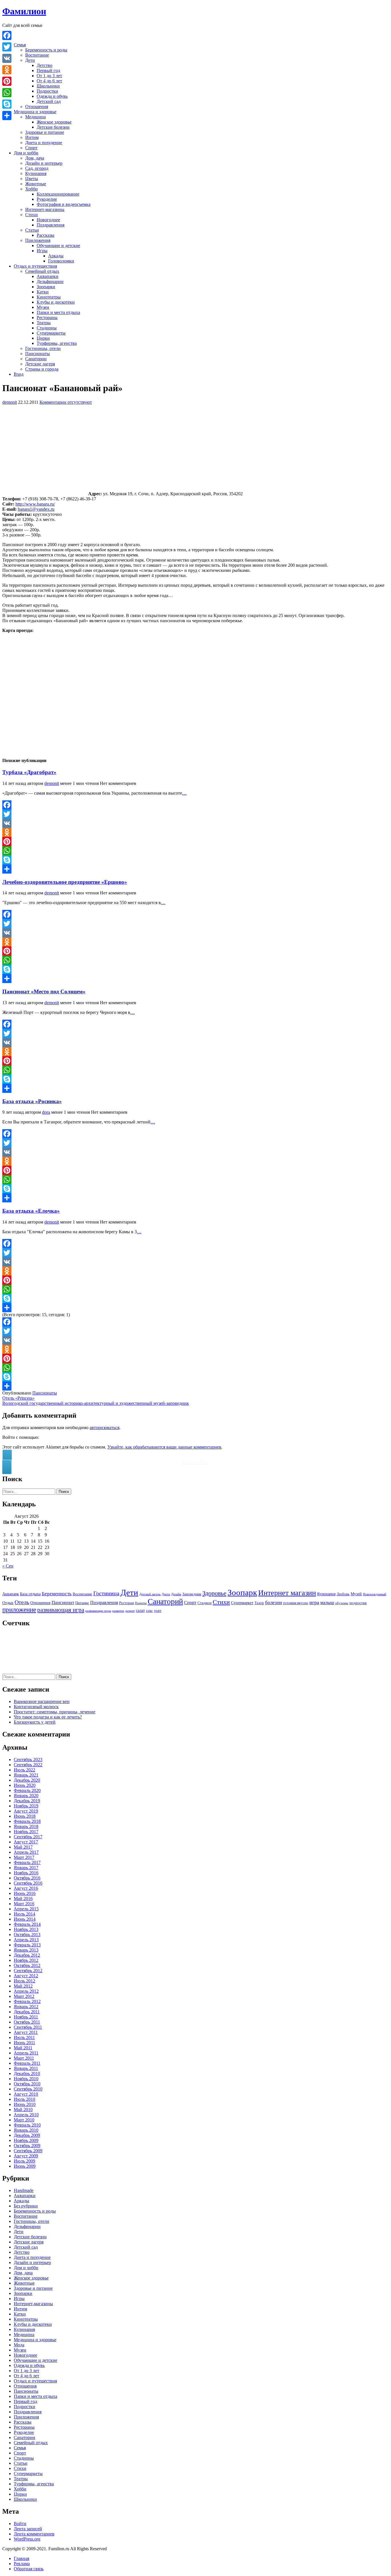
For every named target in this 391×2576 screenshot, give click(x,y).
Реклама (22, 2564)
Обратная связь (29, 2569)
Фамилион (24, 11)
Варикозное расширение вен (42, 1701)
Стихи (31, 215)
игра (314, 1602)
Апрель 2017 (26, 1852)
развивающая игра (61, 1610)
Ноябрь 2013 (26, 1929)
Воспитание (37, 55)
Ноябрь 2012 (26, 1960)
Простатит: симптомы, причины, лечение (55, 1712)
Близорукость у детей (35, 1722)
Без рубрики (26, 2206)
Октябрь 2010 (27, 2084)
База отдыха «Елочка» (31, 1211)
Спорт (31, 148)
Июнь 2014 (25, 1919)
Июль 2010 (24, 2099)
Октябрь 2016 (27, 1878)
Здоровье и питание (45, 132)
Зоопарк (242, 1592)
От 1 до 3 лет (49, 76)
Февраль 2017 (27, 1862)
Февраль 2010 (27, 2125)
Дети (30, 60)
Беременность (57, 1594)
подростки (358, 1603)
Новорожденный (375, 1594)
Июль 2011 (24, 2037)
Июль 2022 (24, 1770)
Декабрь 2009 (27, 2135)
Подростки (47, 91)
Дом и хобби (26, 153)
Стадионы (47, 328)
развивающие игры (98, 1611)
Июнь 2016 (25, 1893)
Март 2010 (24, 2120)
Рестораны (47, 318)
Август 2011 (26, 2032)
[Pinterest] (195, 842)
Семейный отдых (42, 271)
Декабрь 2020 (27, 1780)
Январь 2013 (26, 1950)
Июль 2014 (24, 1914)
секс (149, 1611)
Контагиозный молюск (36, 1707)
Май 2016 (23, 1898)
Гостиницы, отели (43, 348)
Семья (20, 45)
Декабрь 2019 (27, 1801)
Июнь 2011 (24, 2043)
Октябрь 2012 (27, 1965)
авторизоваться (104, 1428)
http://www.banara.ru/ (35, 504)
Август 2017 (26, 1842)
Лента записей (28, 2529)
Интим (32, 137)
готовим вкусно (296, 1603)
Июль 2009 (24, 2161)
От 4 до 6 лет (49, 81)
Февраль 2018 (27, 1821)
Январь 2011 (26, 2068)
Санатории (36, 359)
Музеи (43, 307)
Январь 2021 (26, 1775)
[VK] (195, 823)
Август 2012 (26, 1976)
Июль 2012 (24, 1981)
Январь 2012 (26, 2007)
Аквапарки (48, 276)
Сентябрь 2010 (28, 2089)
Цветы (32, 179)
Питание (82, 1603)
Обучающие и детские (58, 245)
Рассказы (46, 235)
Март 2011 (24, 2058)
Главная (21, 2558)
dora (46, 1112)
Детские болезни (53, 127)
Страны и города (42, 369)
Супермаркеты (51, 333)
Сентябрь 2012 (28, 1971)
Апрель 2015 (26, 1909)
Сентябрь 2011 (28, 2027)
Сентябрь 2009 (28, 2151)
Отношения (37, 107)
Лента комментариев (34, 2534)
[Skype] (195, 860)
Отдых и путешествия (35, 266)
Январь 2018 (26, 1826)
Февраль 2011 (27, 2063)
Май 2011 (23, 2048)
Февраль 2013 (27, 1945)
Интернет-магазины (45, 209)
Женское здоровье (54, 122)
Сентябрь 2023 (28, 1760)
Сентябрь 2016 (28, 1883)
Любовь (343, 1594)
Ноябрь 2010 (26, 2079)
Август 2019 (26, 1811)
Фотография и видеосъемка (64, 204)
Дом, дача (35, 158)
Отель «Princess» (18, 1398)
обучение (342, 1603)
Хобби (31, 189)
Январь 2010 (26, 2130)
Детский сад (49, 101)
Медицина (35, 117)
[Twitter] (195, 814)
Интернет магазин (287, 1593)
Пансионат (63, 1603)
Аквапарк (11, 1594)
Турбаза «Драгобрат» (29, 772)
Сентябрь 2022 (28, 1765)
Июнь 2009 (25, 2166)
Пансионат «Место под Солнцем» (44, 991)
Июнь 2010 (25, 2104)
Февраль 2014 (27, 1924)
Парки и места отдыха (58, 312)
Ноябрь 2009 (26, 2140)
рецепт (130, 1611)
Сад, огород (37, 168)
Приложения (38, 240)
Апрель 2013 (26, 1940)
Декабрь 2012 (27, 1955)
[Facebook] (195, 805)
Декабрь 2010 (27, 2073)
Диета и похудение (44, 143)
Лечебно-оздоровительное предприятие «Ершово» (65, 882)
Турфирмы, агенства (57, 343)
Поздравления (51, 225)
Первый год (48, 70)
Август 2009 (26, 2156)
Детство (45, 65)
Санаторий (165, 1602)
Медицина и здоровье (35, 112)
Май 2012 (23, 1986)
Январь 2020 (26, 1796)
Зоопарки (46, 287)
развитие (118, 1611)
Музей (356, 1594)
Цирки (43, 338)
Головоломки (61, 261)
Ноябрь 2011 (26, 2017)
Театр (259, 1603)
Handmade (24, 2190)
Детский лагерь (150, 1594)
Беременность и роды (46, 50)
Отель (22, 1602)
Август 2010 (26, 2094)
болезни (273, 1603)
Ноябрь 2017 (26, 1832)
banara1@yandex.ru (36, 509)
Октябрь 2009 (27, 2146)
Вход (19, 374)
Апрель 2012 (26, 1991)
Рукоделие (47, 199)
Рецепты (141, 1603)
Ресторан (127, 1603)
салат (140, 1610)
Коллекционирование (58, 194)
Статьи (32, 230)
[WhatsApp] (195, 851)
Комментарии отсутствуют (66, 402)
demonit (10, 402)
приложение (19, 1610)
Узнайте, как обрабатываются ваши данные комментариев (164, 1447)
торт (158, 1611)
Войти (20, 2524)
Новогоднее (48, 220)
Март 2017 (24, 1857)
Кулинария (36, 173)
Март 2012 (24, 1996)
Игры (42, 251)
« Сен (8, 1566)
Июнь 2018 (25, 1816)
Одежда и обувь (52, 96)
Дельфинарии (50, 282)
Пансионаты (37, 354)
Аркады (56, 256)
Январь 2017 (26, 1868)
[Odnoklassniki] (195, 832)
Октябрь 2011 (27, 2022)
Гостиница (106, 1593)
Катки (43, 292)
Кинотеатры (49, 297)
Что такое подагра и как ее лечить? (48, 1717)
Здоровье (214, 1593)
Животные (36, 184)
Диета (166, 1594)
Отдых (8, 1603)
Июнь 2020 (25, 1785)
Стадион (205, 1603)
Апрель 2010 (26, 2115)
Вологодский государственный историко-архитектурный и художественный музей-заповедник (96, 1403)
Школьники (48, 86)
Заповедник (192, 1594)
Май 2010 (23, 2109)
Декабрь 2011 (27, 2012)
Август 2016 (26, 1888)
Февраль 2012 (27, 2001)
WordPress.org (27, 2539)
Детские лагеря (40, 364)
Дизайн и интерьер (44, 163)
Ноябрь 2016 (26, 1873)
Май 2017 (23, 1847)
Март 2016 (24, 1904)
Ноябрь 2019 (26, 1806)
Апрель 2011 (26, 2053)
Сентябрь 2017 (28, 1837)
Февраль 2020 (27, 1790)
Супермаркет (242, 1603)
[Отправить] (195, 869)
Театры (44, 323)
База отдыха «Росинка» (32, 1101)
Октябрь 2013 (27, 1935)
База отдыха (30, 1594)
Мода (19, 2345)
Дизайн (176, 1594)
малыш (327, 1603)
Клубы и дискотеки (56, 302)
